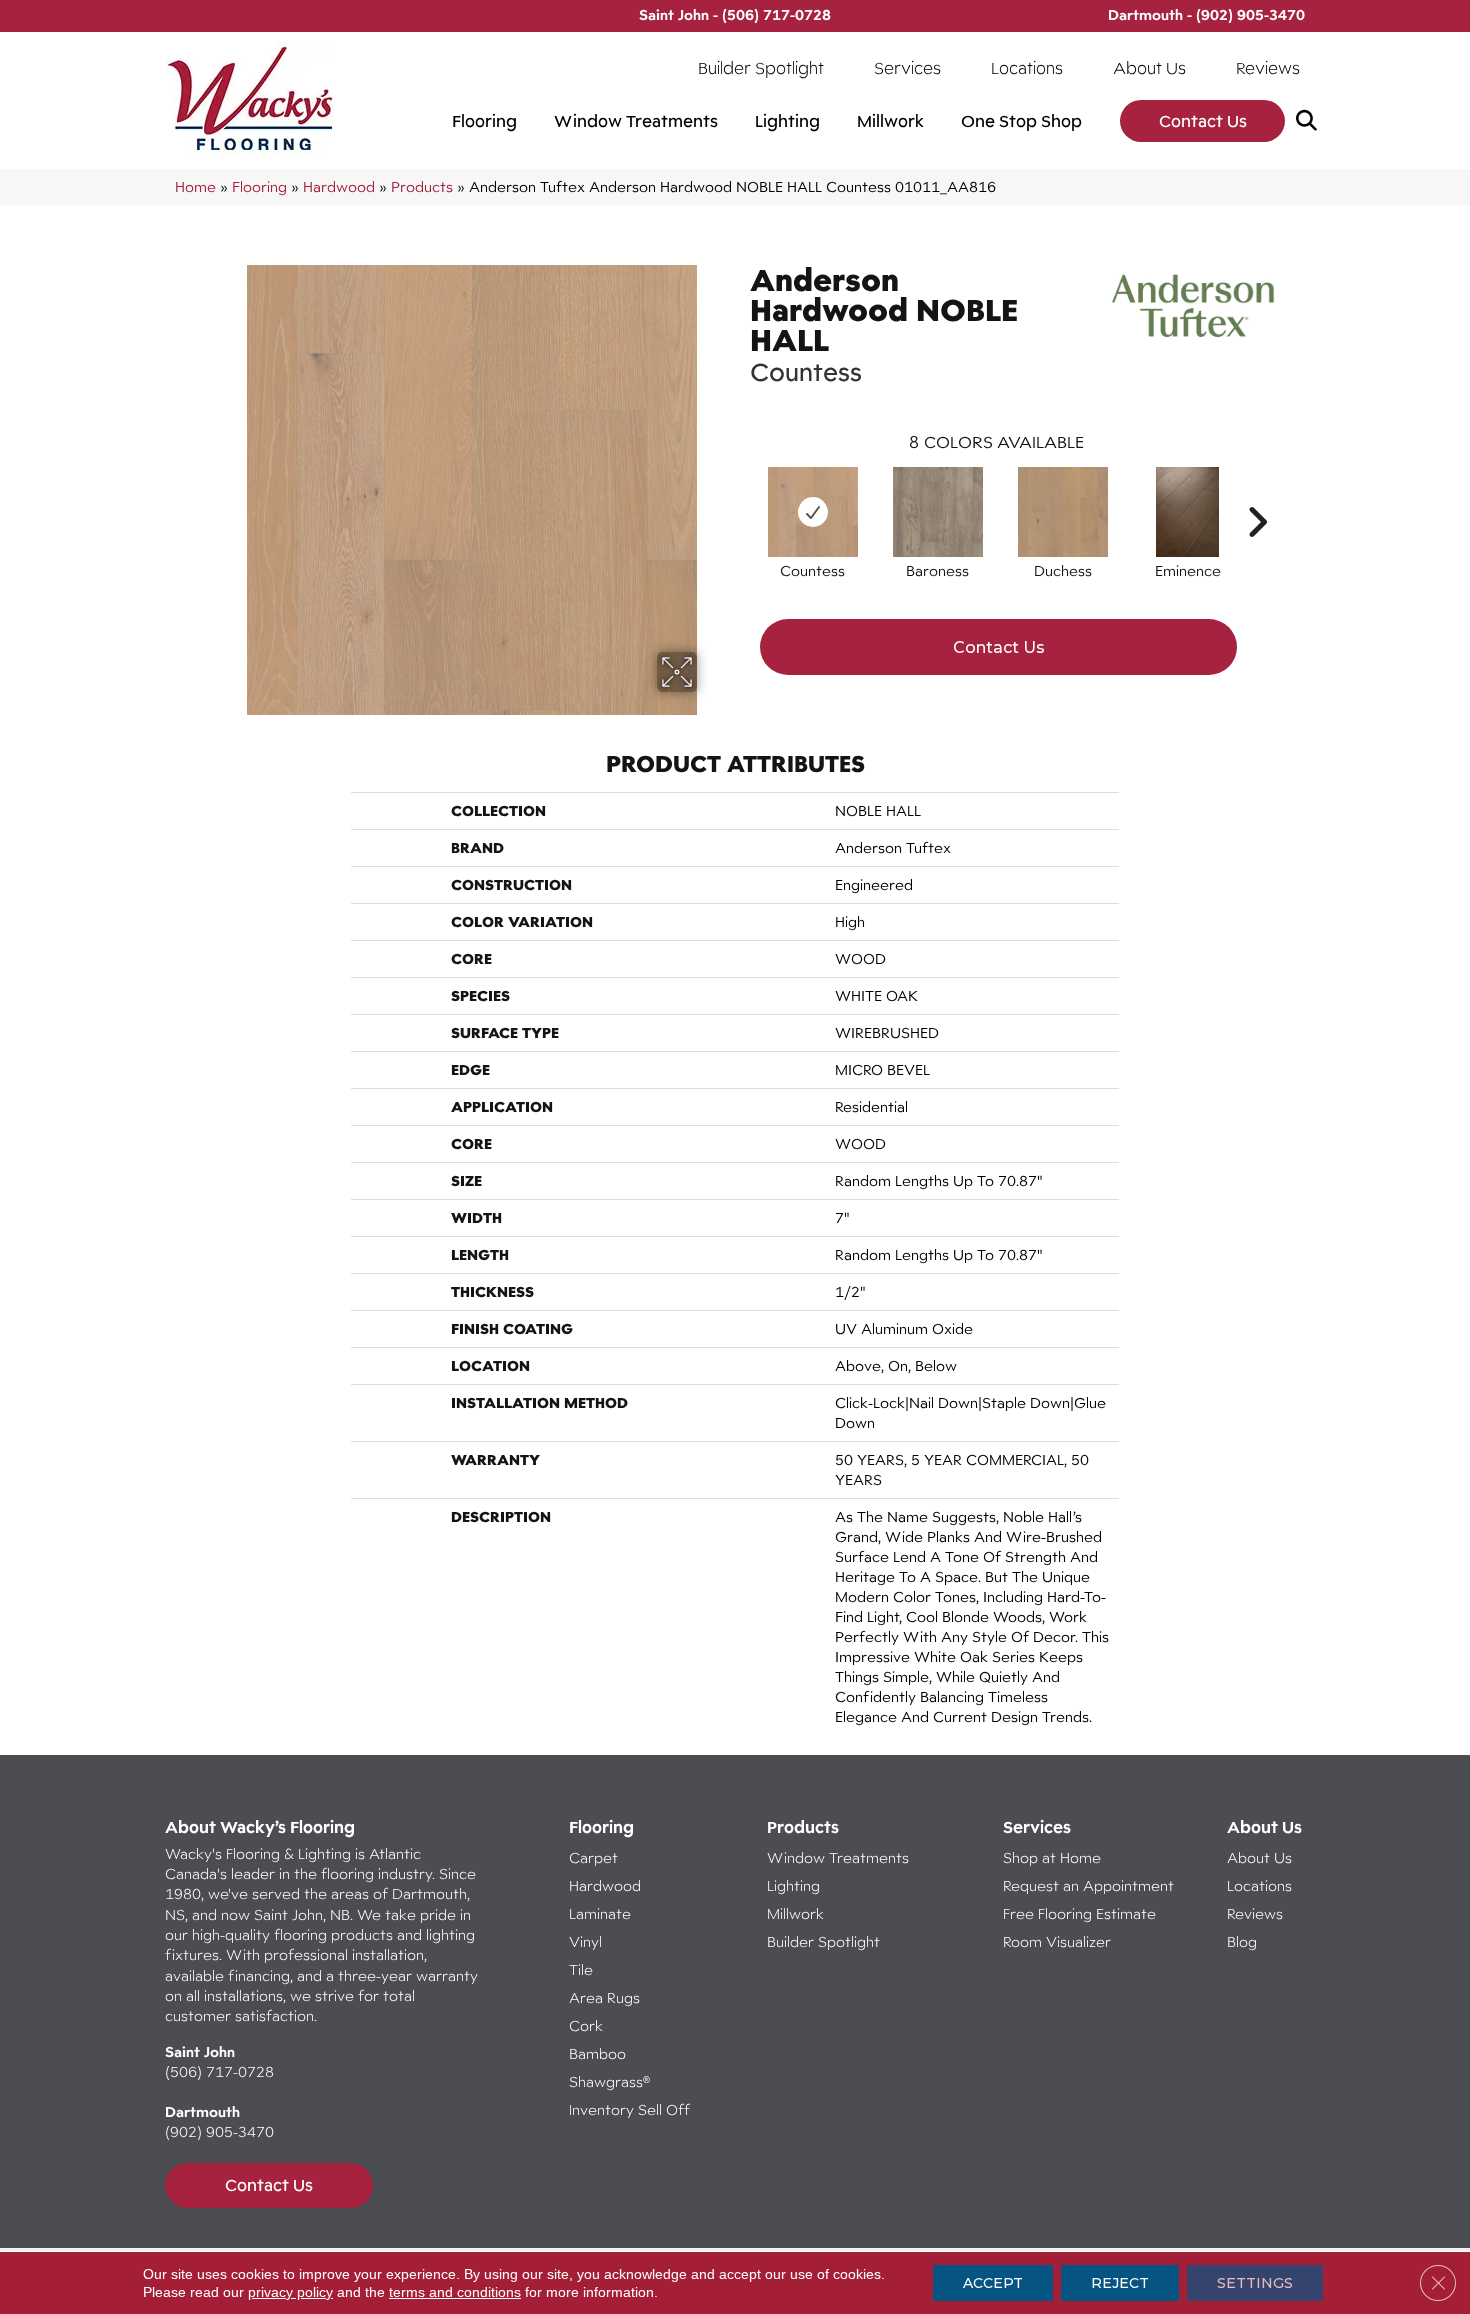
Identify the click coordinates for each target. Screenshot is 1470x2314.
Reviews (1268, 68)
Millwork (890, 121)
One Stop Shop (1021, 121)
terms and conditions (455, 2292)
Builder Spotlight (761, 68)
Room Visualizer (1057, 1941)
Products (422, 186)
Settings (1255, 2283)
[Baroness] (938, 512)
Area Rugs (604, 1997)
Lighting (787, 121)
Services (907, 68)
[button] (1310, 121)
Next (1257, 492)
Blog (1242, 1941)
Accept (993, 2283)
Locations (1027, 68)
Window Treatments (636, 121)
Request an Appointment (1088, 1885)
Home (195, 186)
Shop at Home (1052, 1857)
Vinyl (585, 1941)
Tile (581, 1969)
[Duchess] (1063, 512)
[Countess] (813, 512)
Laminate (600, 1913)
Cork (586, 2025)
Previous (740, 492)
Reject (1120, 2283)
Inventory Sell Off (629, 2109)
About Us (1149, 68)
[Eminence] (1188, 512)
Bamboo (597, 2053)
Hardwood (339, 186)
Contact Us (1203, 121)
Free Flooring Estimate (1081, 1913)
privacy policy (290, 2292)
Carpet (593, 1857)
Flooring (484, 121)
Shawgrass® (609, 2081)
